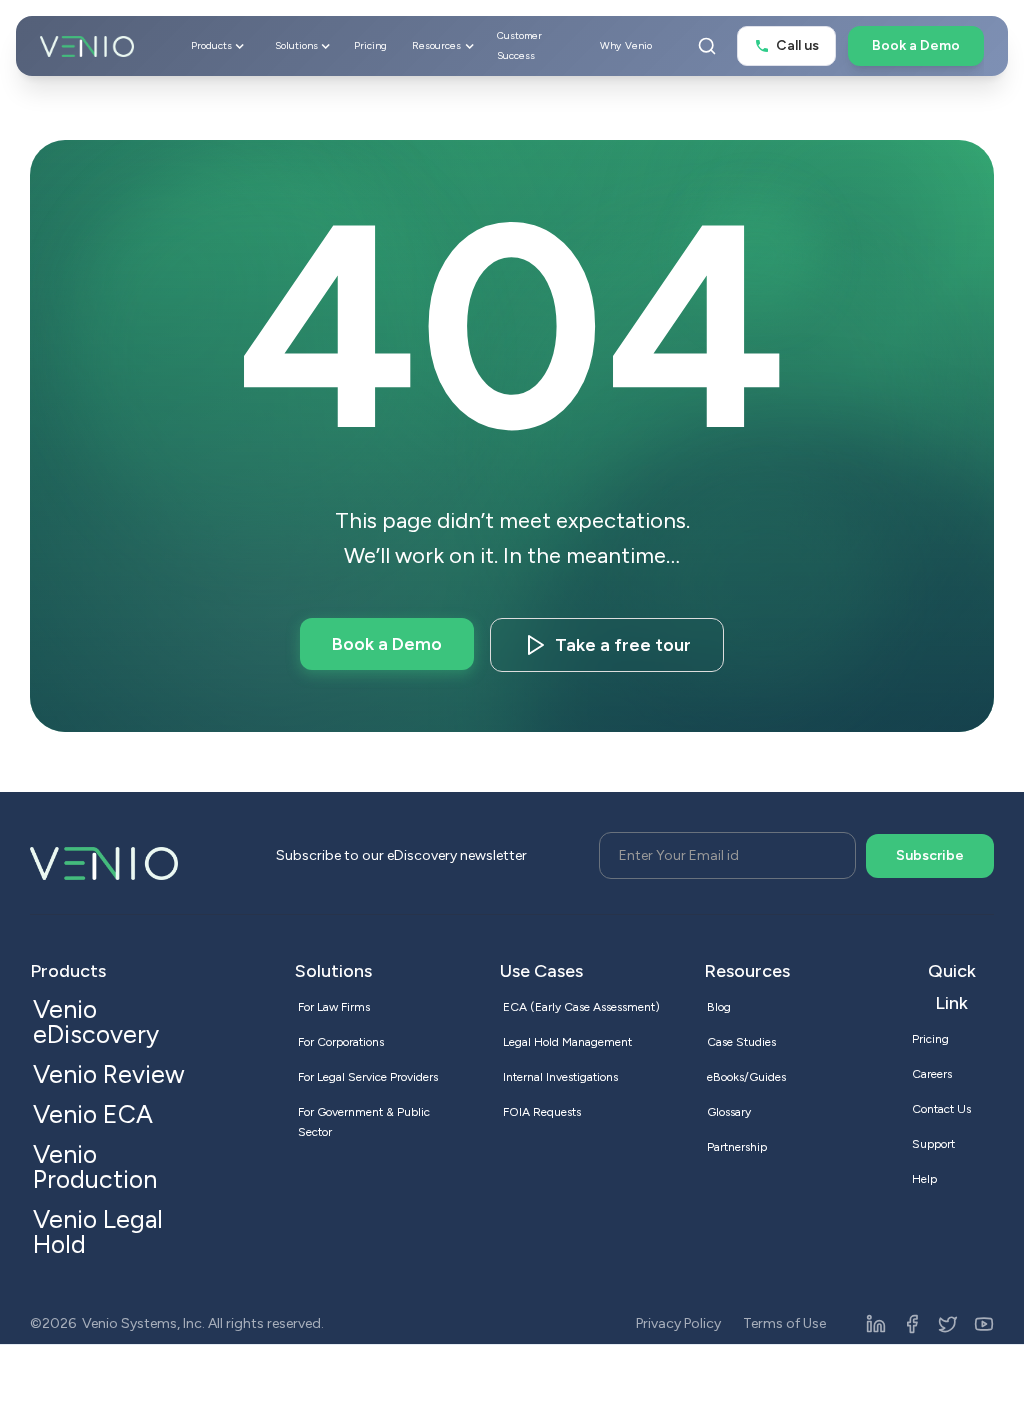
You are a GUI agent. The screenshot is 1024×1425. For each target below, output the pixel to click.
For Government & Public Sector (364, 1122)
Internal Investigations (560, 1077)
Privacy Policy (678, 1323)
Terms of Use (784, 1323)
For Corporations (341, 1042)
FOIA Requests (542, 1112)
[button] (216, 46)
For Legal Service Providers (368, 1077)
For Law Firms (334, 1007)
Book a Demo (916, 45)
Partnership (737, 1147)
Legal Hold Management (567, 1042)
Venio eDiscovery (96, 1021)
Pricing (370, 45)
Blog (719, 1007)
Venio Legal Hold (98, 1231)
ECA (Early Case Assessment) (581, 1007)
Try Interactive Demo (387, 644)
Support (933, 1144)
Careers (932, 1074)
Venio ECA (93, 1114)
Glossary (729, 1112)
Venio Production (95, 1166)
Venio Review (109, 1074)
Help (924, 1179)
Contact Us (941, 1109)
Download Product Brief (623, 645)
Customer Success (519, 45)
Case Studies (741, 1042)
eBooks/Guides (746, 1077)
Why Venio (626, 45)
